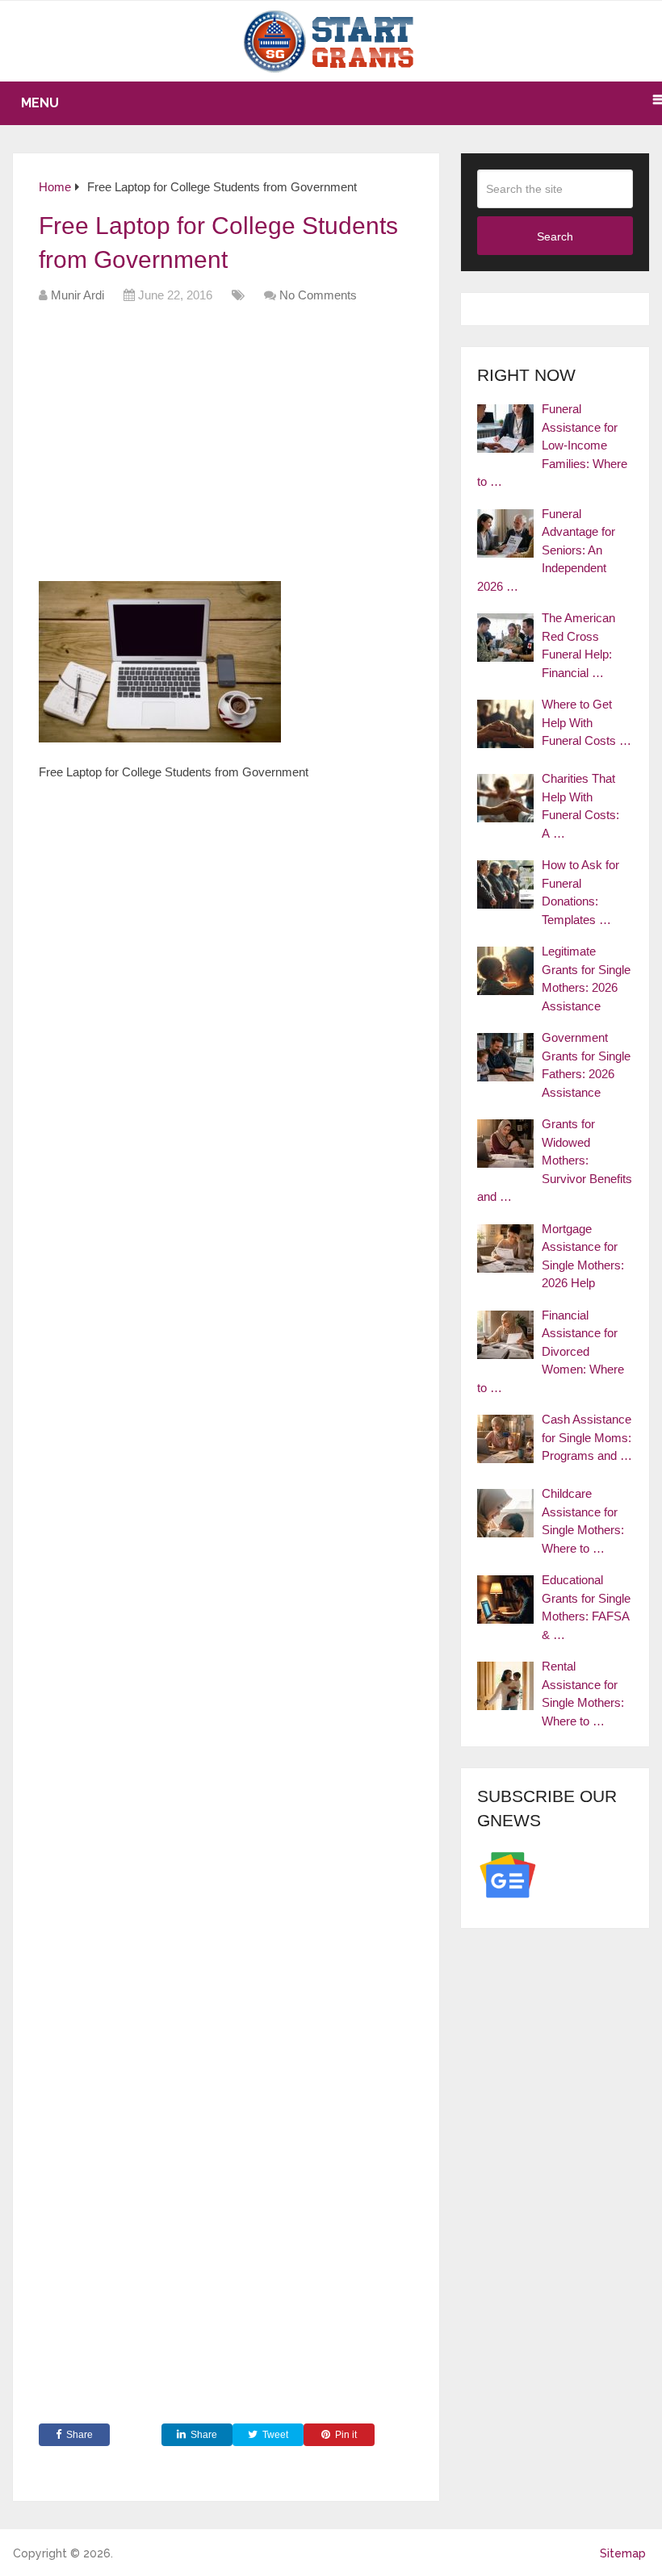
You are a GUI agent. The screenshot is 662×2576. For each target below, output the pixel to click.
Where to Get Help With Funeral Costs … (587, 722)
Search (555, 236)
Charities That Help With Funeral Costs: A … (580, 806)
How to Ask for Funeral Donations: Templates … (580, 892)
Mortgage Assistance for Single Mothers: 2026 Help (583, 1256)
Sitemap (623, 2553)
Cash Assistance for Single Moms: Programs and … (587, 1437)
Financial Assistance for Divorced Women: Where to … (551, 1351)
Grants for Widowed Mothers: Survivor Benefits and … (555, 1160)
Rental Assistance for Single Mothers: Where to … (583, 1694)
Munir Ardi (78, 295)
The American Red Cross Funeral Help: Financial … (578, 645)
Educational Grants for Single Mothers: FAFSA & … (586, 1607)
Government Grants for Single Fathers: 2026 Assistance (586, 1065)
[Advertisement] (333, 448)
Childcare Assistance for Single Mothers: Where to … (583, 1521)
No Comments (318, 295)
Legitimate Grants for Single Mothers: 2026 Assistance (586, 979)
